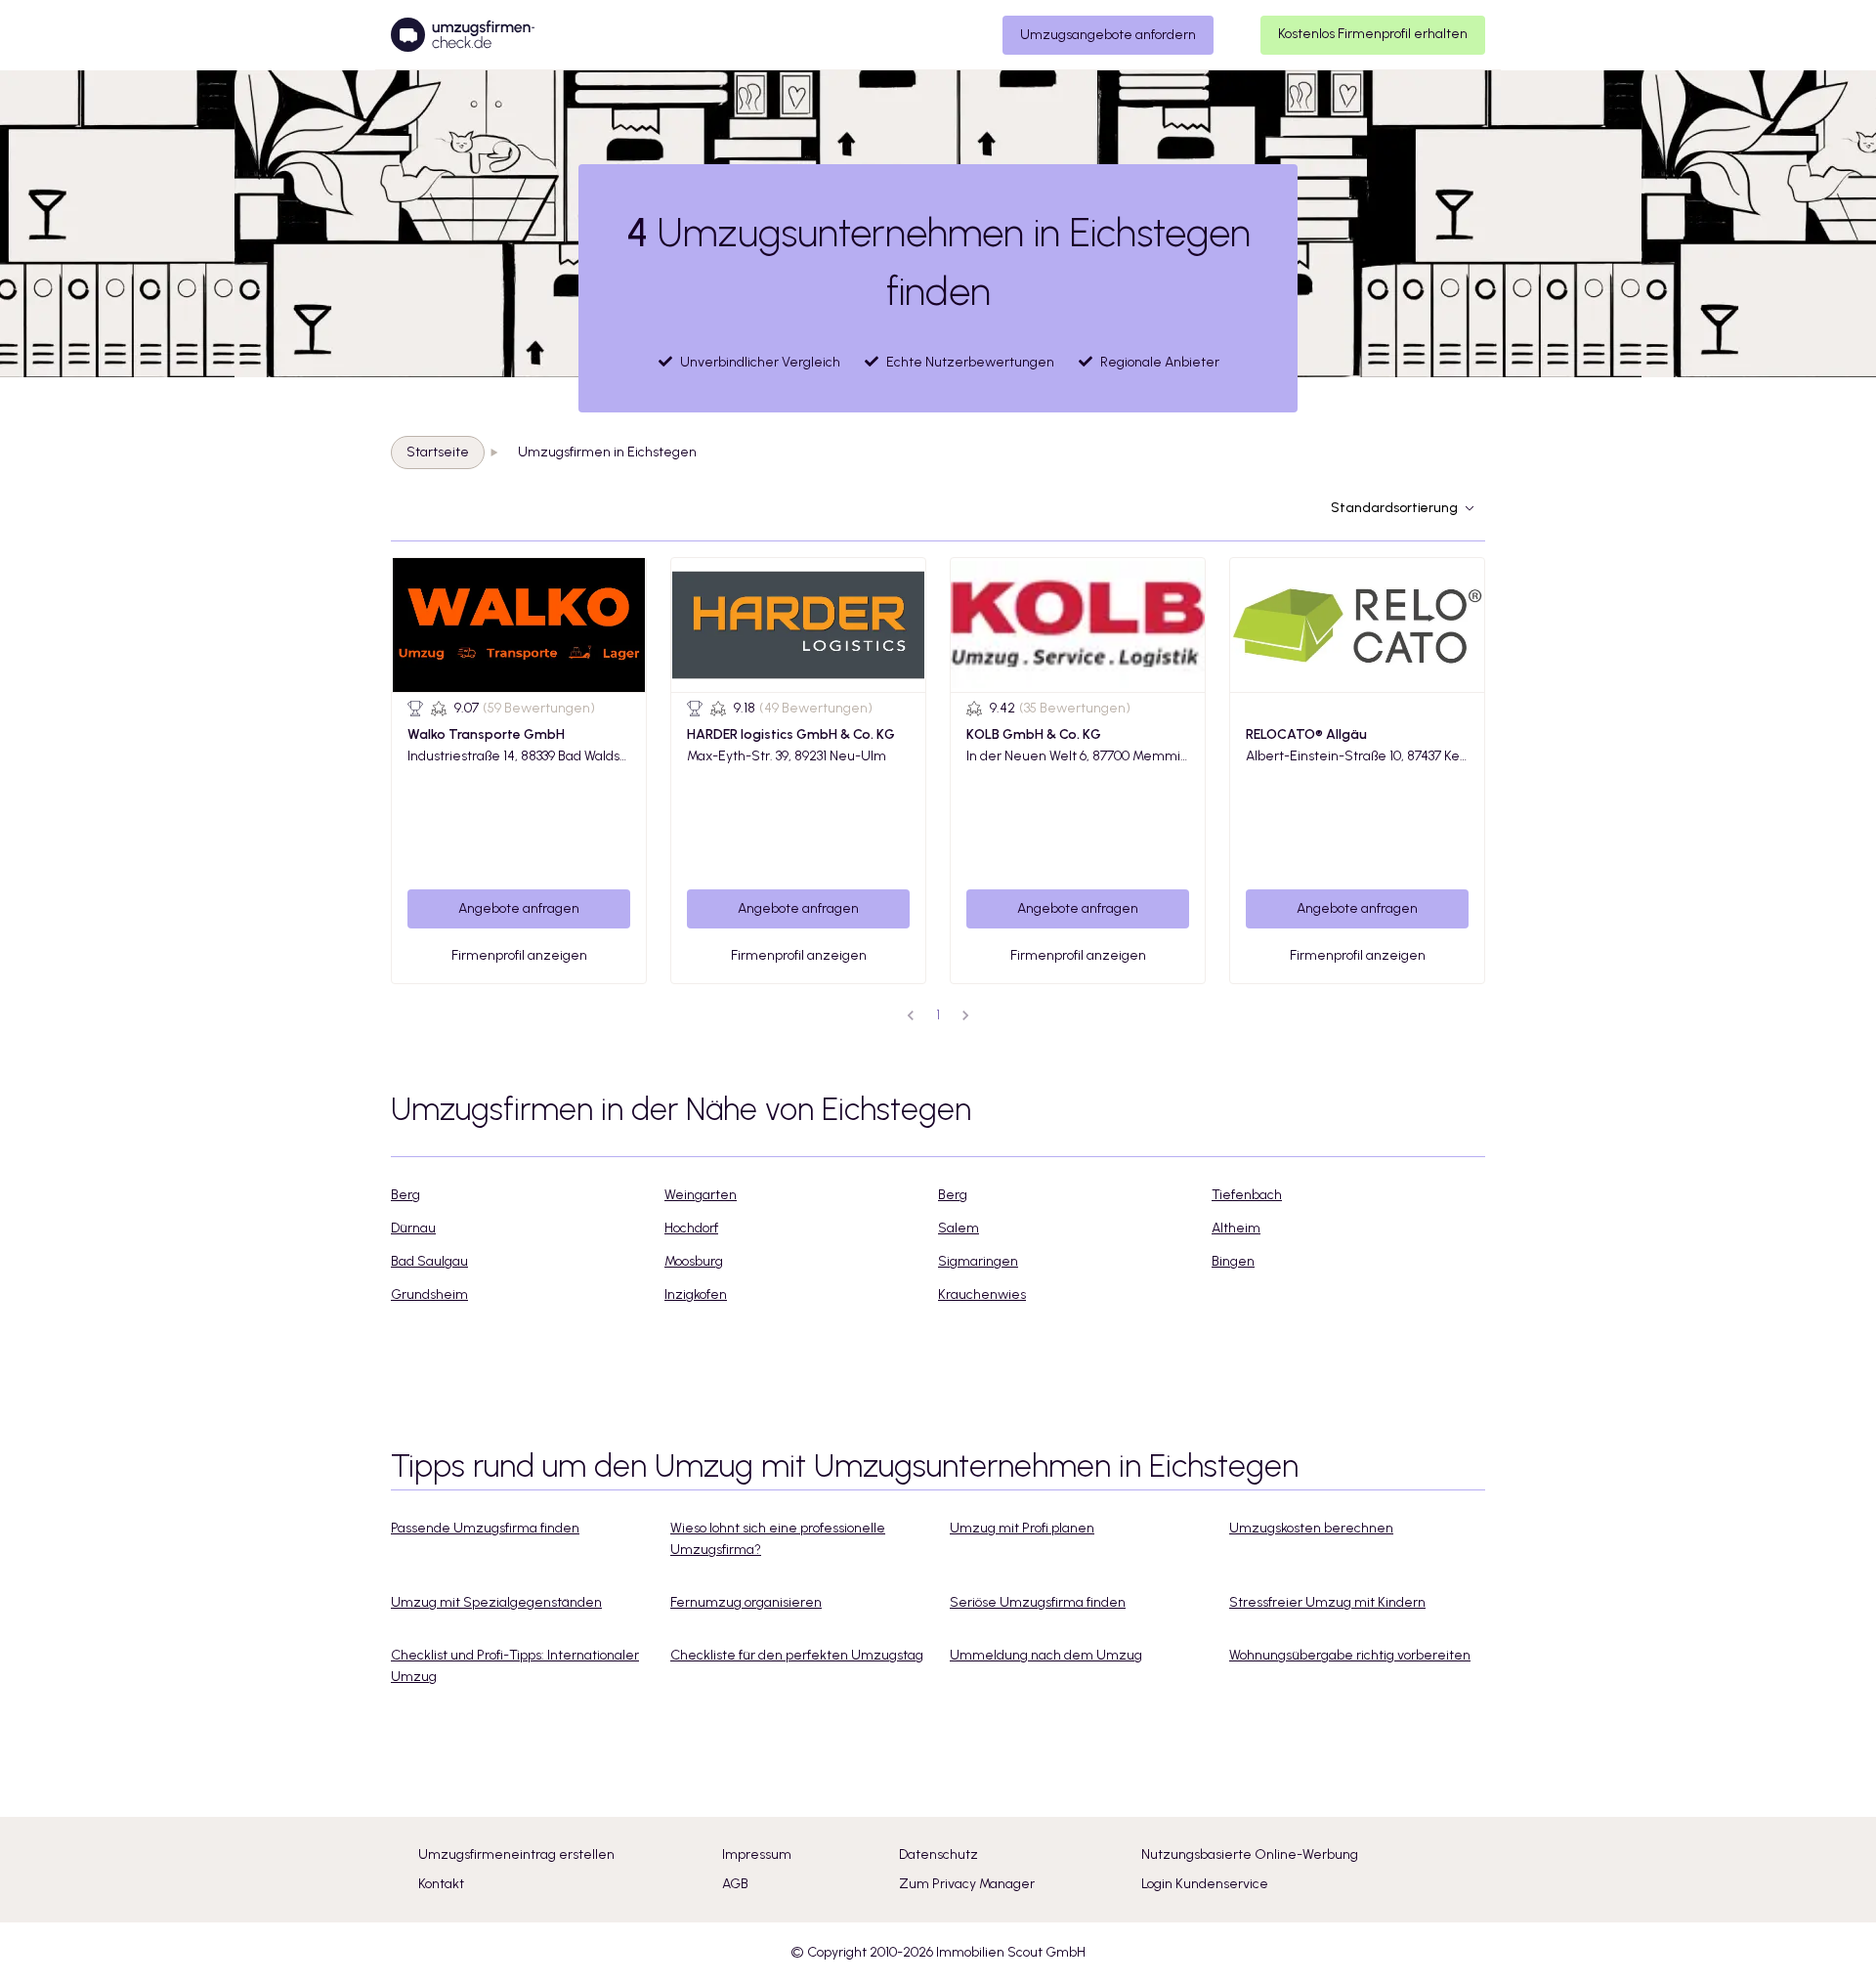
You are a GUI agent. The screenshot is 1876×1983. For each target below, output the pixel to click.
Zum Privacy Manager (967, 1884)
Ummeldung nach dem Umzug (1046, 1655)
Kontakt (441, 1884)
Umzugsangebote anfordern (1108, 35)
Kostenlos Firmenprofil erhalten (1373, 34)
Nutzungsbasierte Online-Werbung (1250, 1854)
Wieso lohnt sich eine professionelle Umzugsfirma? (778, 1539)
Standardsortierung (1394, 508)
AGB (735, 1884)
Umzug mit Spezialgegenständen (496, 1602)
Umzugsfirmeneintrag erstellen (516, 1854)
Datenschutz (938, 1854)
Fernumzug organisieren (746, 1602)
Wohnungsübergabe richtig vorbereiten (1350, 1655)
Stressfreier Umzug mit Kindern (1327, 1602)
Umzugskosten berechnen (1311, 1528)
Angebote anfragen (519, 908)
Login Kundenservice (1205, 1884)
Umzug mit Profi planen (1022, 1528)
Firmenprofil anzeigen (519, 955)
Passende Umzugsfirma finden (485, 1528)
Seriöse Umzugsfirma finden (1038, 1602)
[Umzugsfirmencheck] (463, 35)
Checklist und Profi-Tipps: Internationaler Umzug (515, 1666)
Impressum (757, 1854)
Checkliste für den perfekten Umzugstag (797, 1655)
